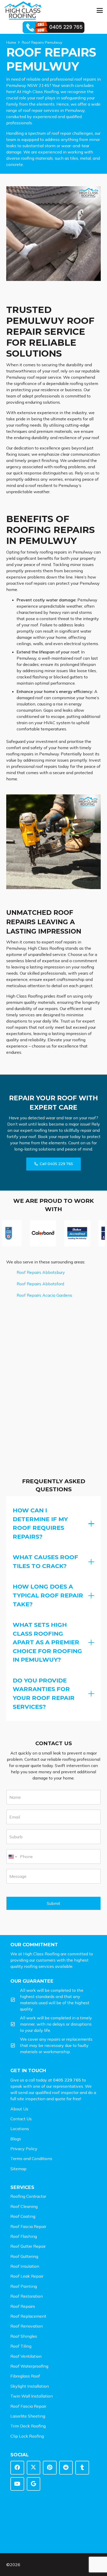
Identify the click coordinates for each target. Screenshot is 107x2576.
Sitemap (18, 2169)
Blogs (16, 2139)
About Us (19, 2109)
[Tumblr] (82, 2468)
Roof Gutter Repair (28, 2246)
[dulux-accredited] (61, 1233)
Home (11, 42)
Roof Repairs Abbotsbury (41, 1272)
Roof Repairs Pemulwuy (42, 42)
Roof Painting (24, 2286)
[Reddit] (66, 2468)
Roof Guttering (24, 2256)
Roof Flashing (24, 2236)
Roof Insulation (25, 2266)
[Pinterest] (50, 2468)
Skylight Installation (30, 2386)
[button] (100, 10)
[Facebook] (17, 2468)
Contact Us (21, 2119)
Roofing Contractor (28, 2196)
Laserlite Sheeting (28, 2416)
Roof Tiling (21, 2346)
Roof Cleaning (24, 2206)
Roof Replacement (28, 2316)
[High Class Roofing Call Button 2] (54, 27)
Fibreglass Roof (25, 2376)
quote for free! (68, 2099)
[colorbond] (27, 1233)
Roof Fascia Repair (28, 2226)
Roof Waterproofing (29, 2366)
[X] (34, 2468)
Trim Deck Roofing (28, 2426)
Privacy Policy (24, 2149)
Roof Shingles (24, 2336)
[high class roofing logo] (23, 10)
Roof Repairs (23, 2306)
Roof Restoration (27, 2296)
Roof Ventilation (26, 2356)
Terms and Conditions (31, 2159)
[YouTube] (17, 2484)
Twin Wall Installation (32, 2396)
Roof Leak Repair (27, 2276)
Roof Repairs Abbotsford (40, 1284)
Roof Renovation (27, 2326)
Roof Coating (23, 2216)
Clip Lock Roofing (27, 2436)
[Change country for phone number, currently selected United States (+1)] (12, 1856)
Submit (53, 1903)
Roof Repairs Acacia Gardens (44, 1295)
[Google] (34, 2484)
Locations (20, 2129)
